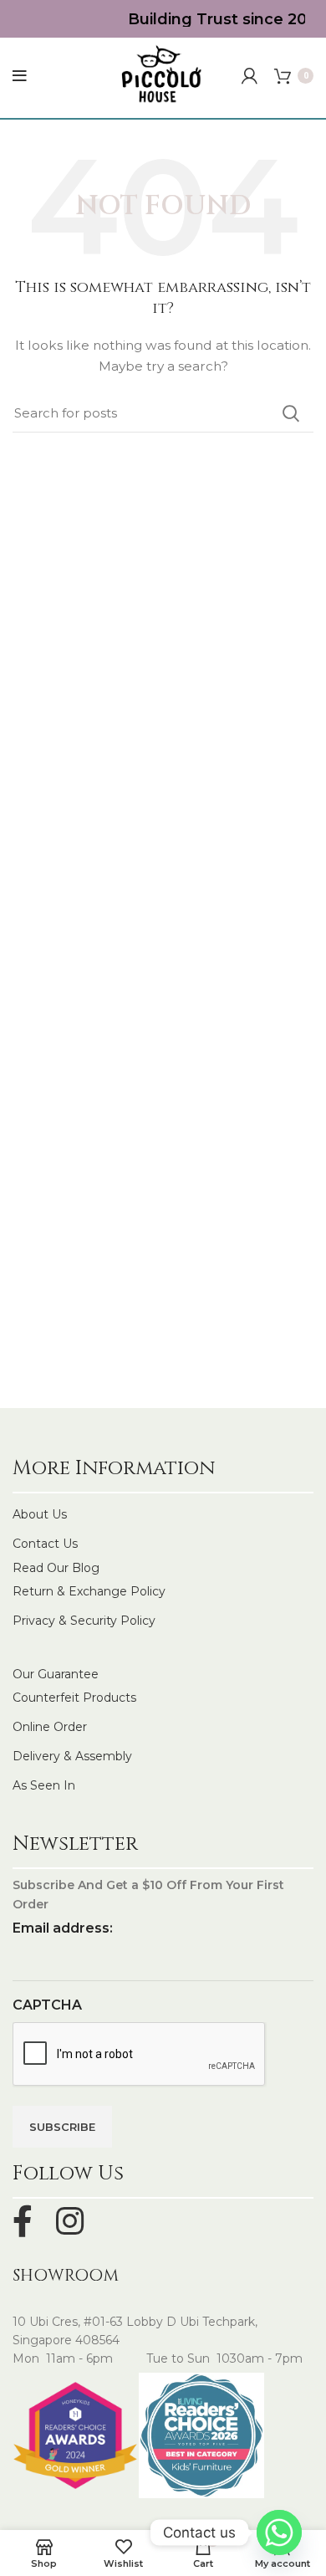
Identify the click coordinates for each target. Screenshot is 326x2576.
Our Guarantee (56, 1674)
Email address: (63, 1928)
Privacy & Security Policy (84, 1621)
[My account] (250, 76)
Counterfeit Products (74, 1698)
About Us (40, 1514)
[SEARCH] (291, 413)
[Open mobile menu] (20, 76)
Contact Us (45, 1544)
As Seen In (44, 1785)
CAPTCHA (47, 2005)
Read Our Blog (56, 1568)
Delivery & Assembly (72, 1756)
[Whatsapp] (279, 2532)
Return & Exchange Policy (89, 1591)
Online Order (50, 1727)
